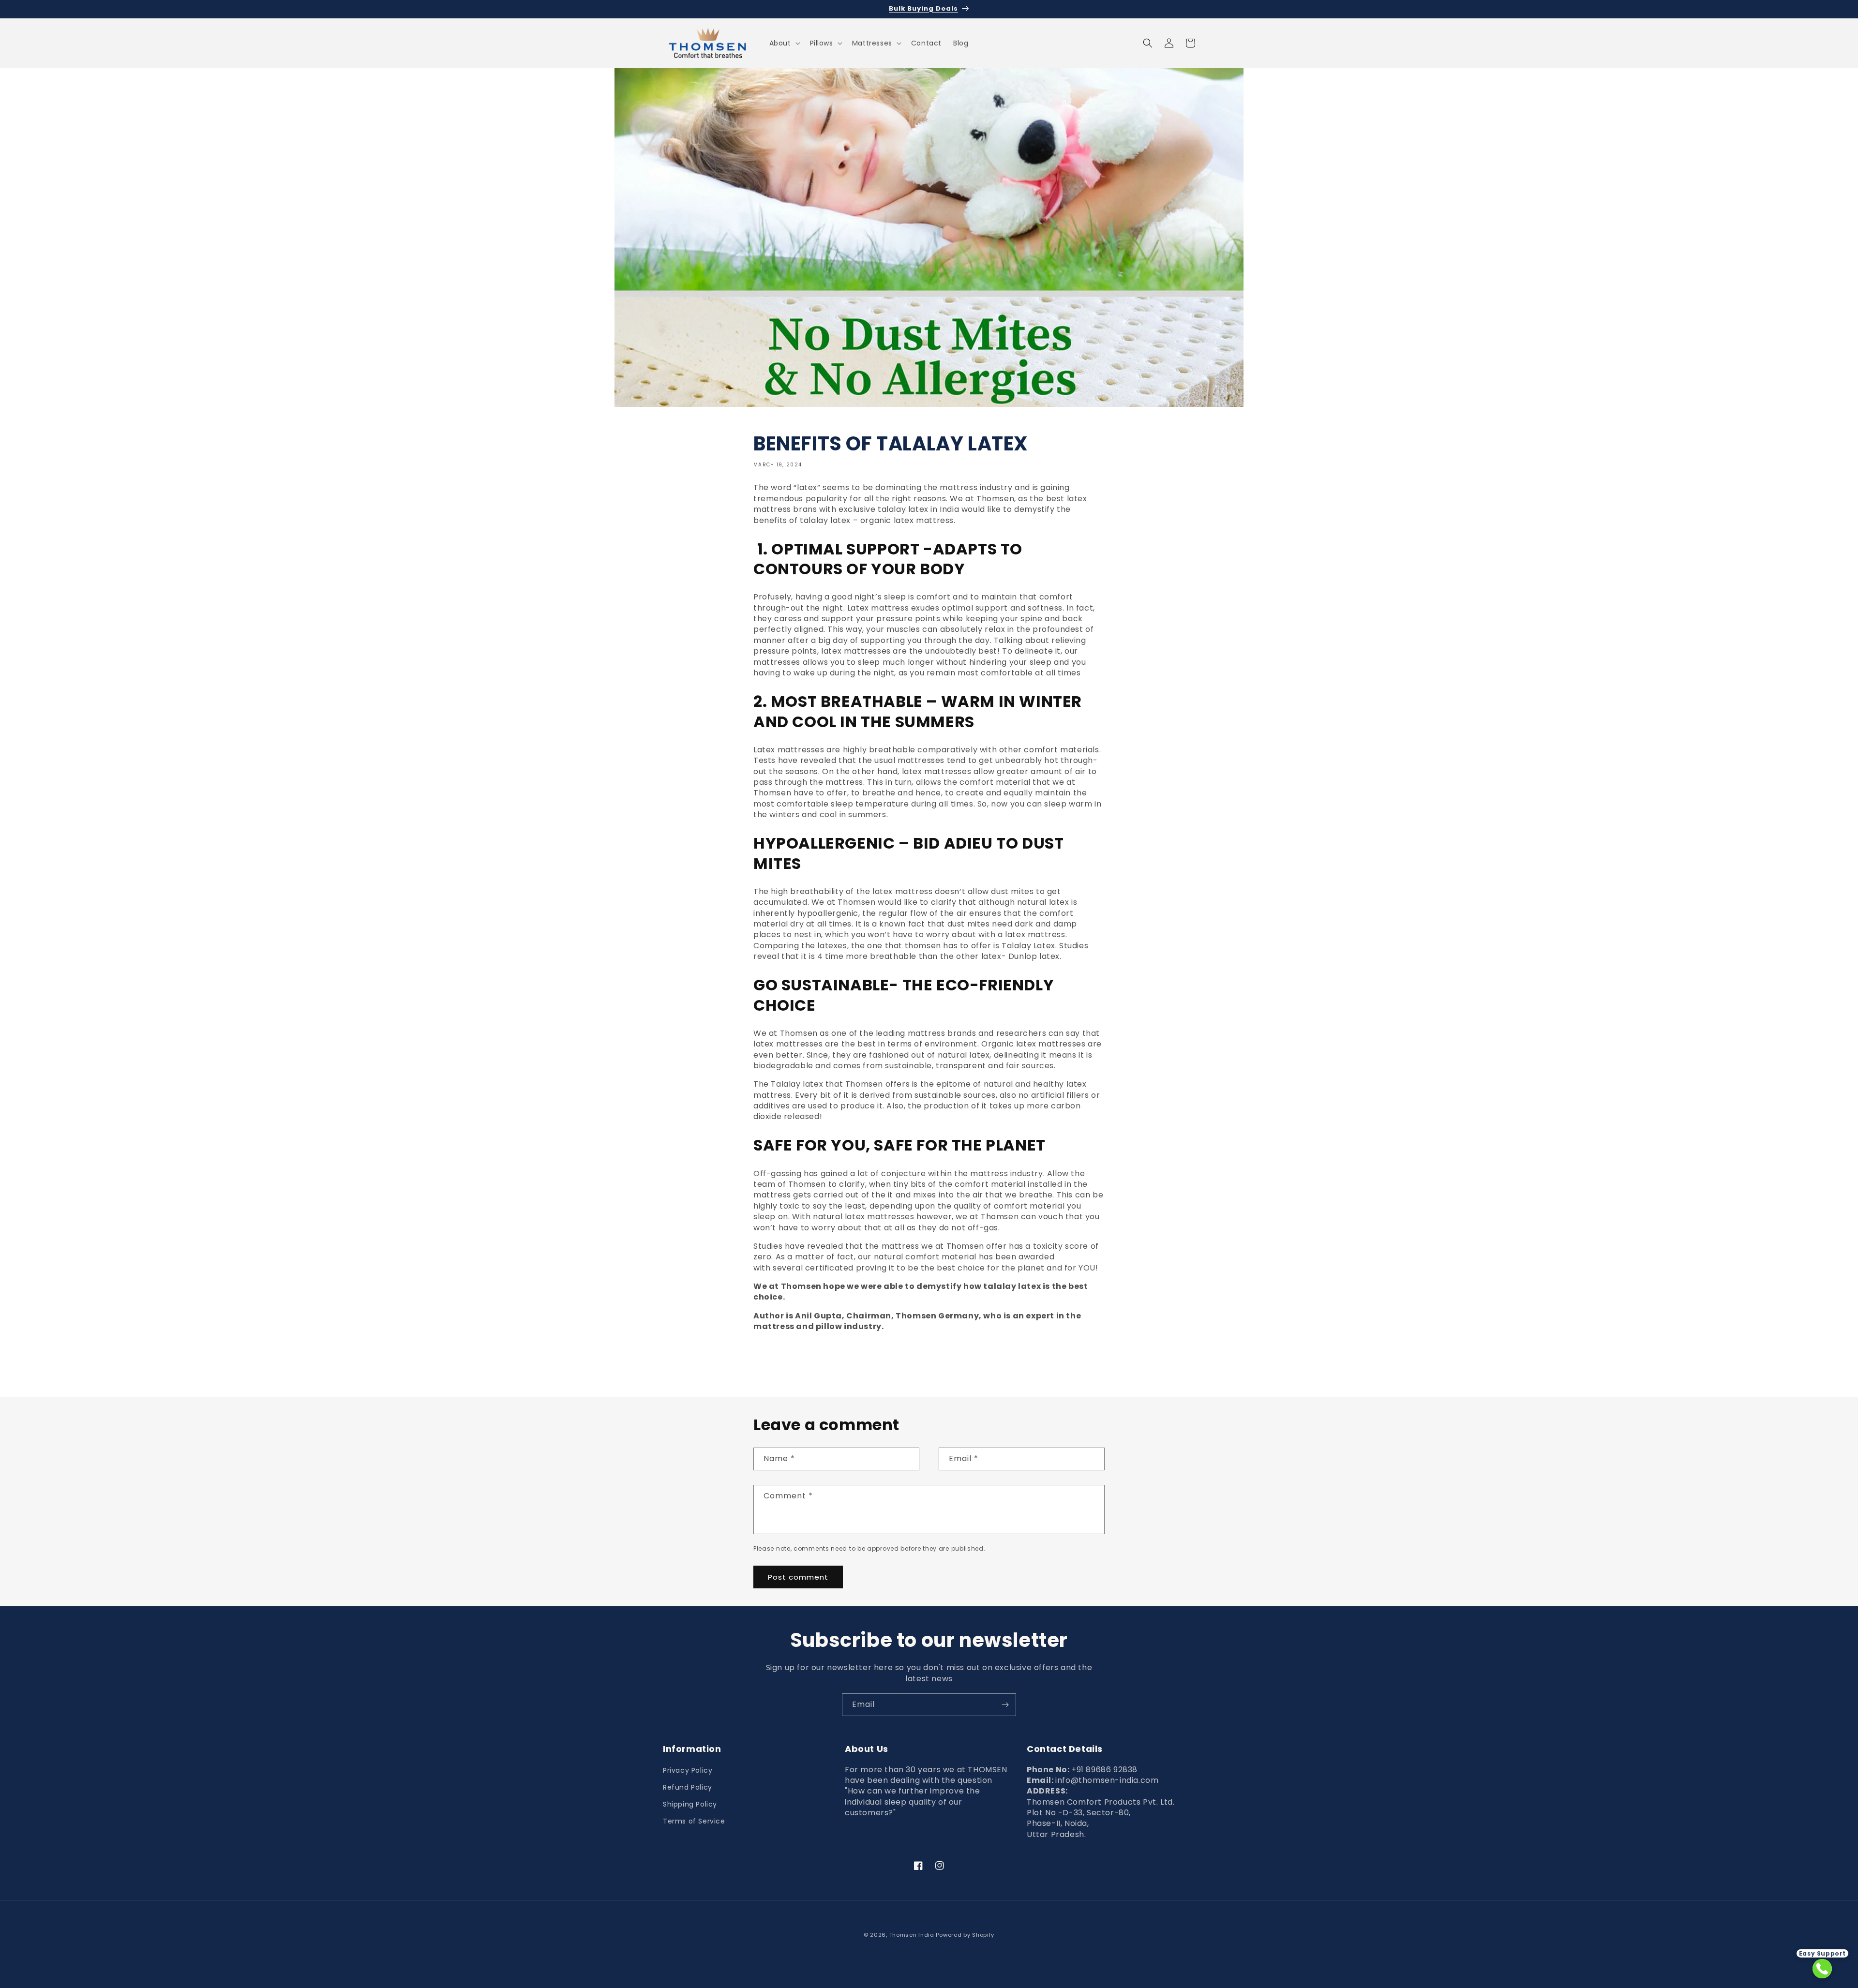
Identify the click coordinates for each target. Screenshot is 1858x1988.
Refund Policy (688, 1787)
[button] (784, 43)
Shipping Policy (690, 1804)
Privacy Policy (688, 1770)
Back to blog (935, 1362)
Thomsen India (912, 1935)
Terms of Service (694, 1821)
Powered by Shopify (965, 1935)
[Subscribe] (1005, 1705)
